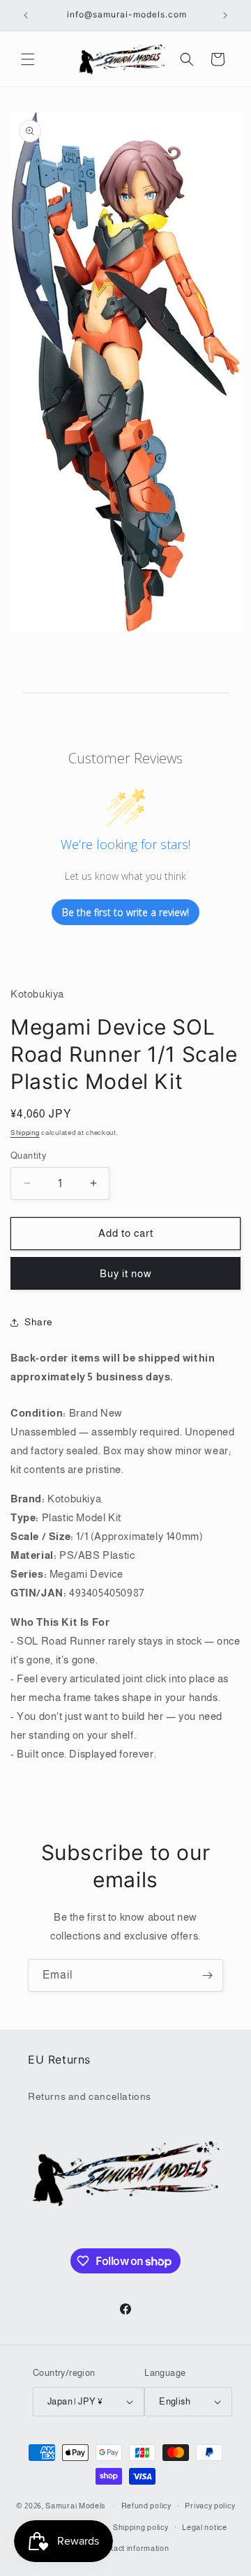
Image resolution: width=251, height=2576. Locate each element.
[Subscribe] (207, 1975)
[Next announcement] (225, 15)
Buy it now (126, 1273)
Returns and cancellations (90, 2096)
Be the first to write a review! (125, 912)
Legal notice (204, 2527)
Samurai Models (75, 2506)
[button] (28, 59)
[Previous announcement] (26, 15)
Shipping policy (141, 2527)
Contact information (132, 2548)
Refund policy (146, 2506)
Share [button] (39, 1322)
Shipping (25, 1133)
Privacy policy (210, 2506)
